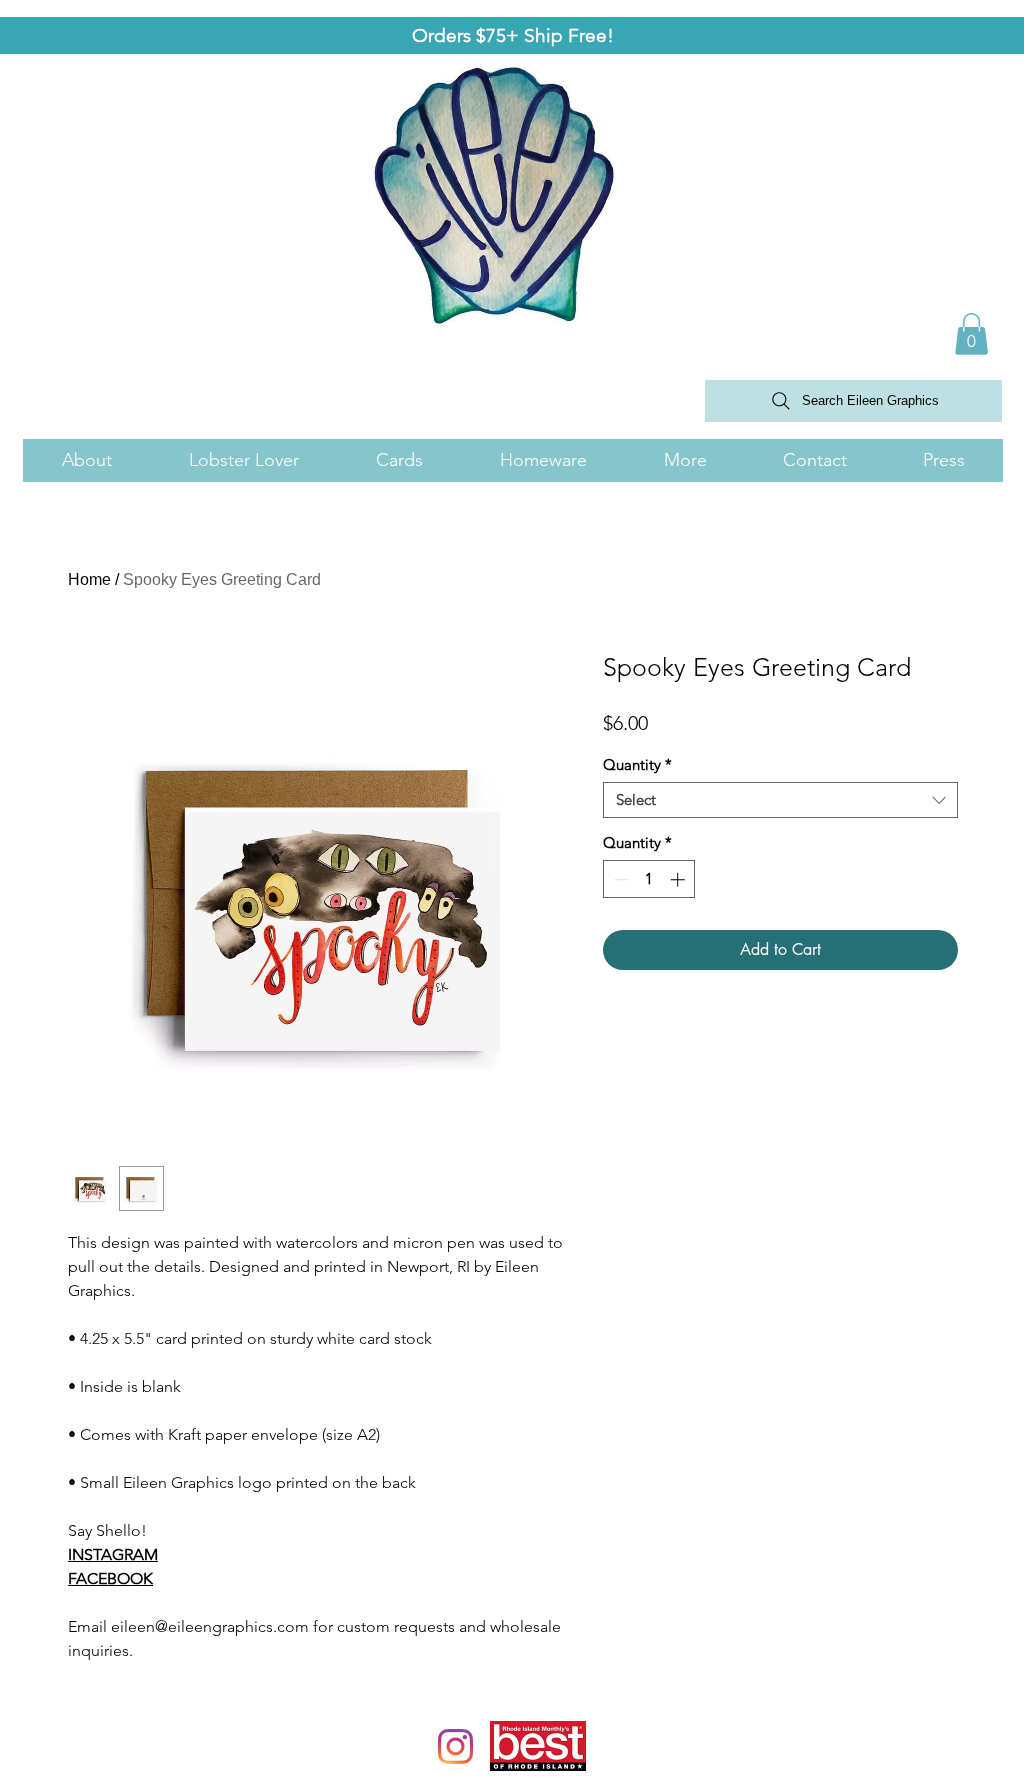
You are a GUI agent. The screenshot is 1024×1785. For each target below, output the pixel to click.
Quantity (637, 765)
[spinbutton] (649, 879)
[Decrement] (619, 879)
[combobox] (780, 800)
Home (89, 579)
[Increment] (679, 879)
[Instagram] (455, 1746)
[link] (971, 334)
